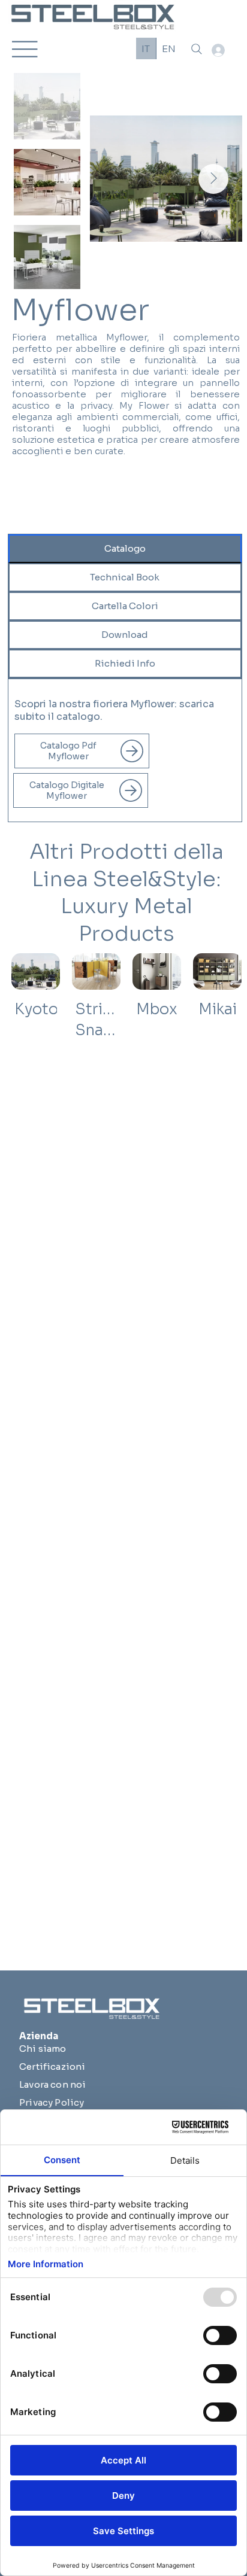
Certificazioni (52, 2066)
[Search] (197, 49)
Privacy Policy (52, 2102)
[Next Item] (213, 179)
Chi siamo (43, 2049)
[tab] (125, 549)
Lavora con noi (52, 2084)
